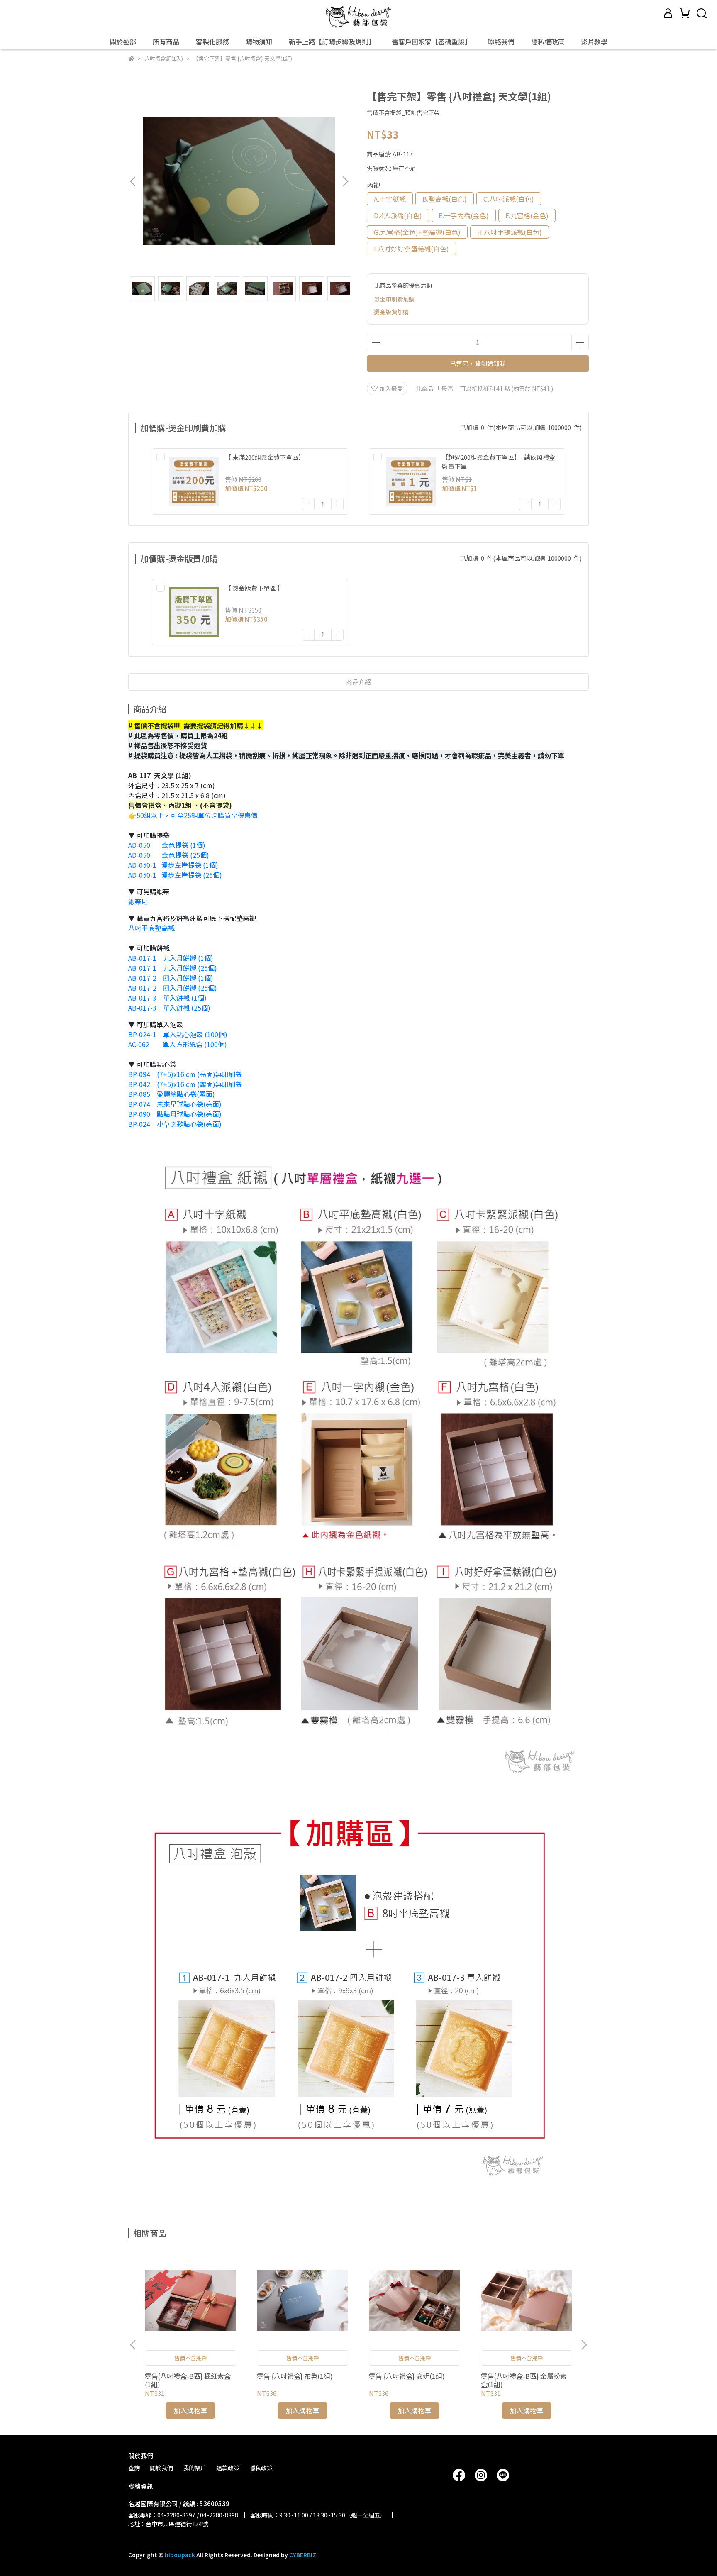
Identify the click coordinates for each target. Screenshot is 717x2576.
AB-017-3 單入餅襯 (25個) (169, 1008)
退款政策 (228, 2468)
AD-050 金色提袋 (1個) (167, 845)
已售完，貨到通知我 (478, 363)
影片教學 (594, 42)
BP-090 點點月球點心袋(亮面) (175, 1114)
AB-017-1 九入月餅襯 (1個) (171, 958)
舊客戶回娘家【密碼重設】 (432, 42)
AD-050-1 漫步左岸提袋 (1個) (173, 865)
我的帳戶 (195, 2468)
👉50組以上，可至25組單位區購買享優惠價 (194, 815)
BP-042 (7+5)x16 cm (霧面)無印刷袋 (185, 1084)
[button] (345, 181)
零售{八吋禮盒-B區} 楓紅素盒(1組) (188, 2380)
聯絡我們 (501, 42)
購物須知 (259, 42)
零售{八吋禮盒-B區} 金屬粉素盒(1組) (524, 2380)
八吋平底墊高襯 (151, 928)
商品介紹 (358, 682)
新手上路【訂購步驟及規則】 (332, 42)
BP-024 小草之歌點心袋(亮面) (175, 1124)
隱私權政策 (548, 42)
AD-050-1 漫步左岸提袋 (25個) (175, 875)
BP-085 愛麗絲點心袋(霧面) (172, 1094)
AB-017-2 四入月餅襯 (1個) (171, 978)
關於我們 (161, 2468)
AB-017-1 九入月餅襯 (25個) (173, 968)
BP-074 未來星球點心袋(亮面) (175, 1104)
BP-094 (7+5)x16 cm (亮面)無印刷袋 (185, 1074)
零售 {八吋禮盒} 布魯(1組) (295, 2376)
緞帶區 (138, 901)
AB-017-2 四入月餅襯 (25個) (173, 988)
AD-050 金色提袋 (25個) (169, 855)
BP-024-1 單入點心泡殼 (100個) (178, 1034)
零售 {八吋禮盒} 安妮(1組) (407, 2376)
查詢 (134, 2468)
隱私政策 (261, 2468)
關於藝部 (123, 42)
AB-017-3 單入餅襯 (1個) (167, 998)
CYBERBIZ (303, 2555)
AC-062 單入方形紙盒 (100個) (178, 1044)
